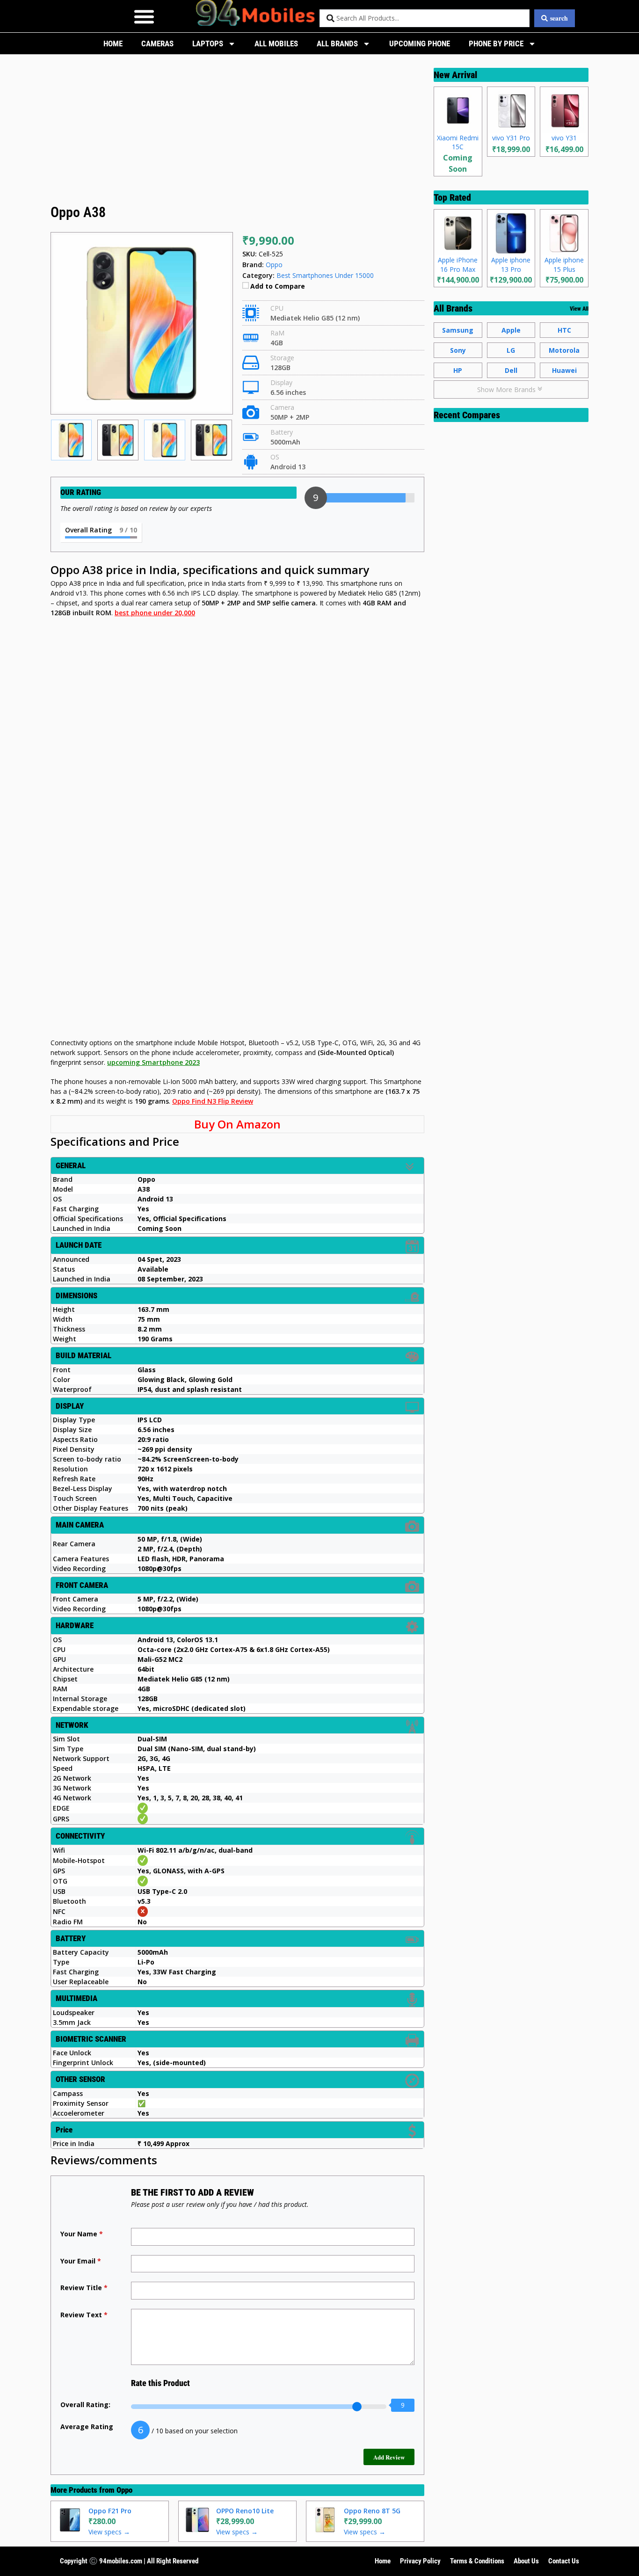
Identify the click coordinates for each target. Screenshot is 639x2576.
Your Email (81, 2261)
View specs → (109, 2532)
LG (511, 350)
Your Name (82, 2234)
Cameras (157, 44)
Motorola (564, 350)
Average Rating (87, 2427)
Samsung (458, 330)
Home (113, 44)
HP (458, 370)
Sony (458, 350)
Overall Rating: (85, 2405)
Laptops (208, 44)
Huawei (564, 370)
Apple (511, 330)
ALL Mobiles (276, 44)
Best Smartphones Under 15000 (325, 275)
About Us (526, 2561)
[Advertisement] (237, 132)
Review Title (84, 2288)
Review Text (84, 2315)
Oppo (124, 2490)
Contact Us (564, 2561)
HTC (564, 330)
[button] (144, 16)
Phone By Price (496, 44)
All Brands (337, 44)
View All (579, 309)
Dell (511, 370)
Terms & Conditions (477, 2561)
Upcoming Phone (420, 44)
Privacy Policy (420, 2561)
